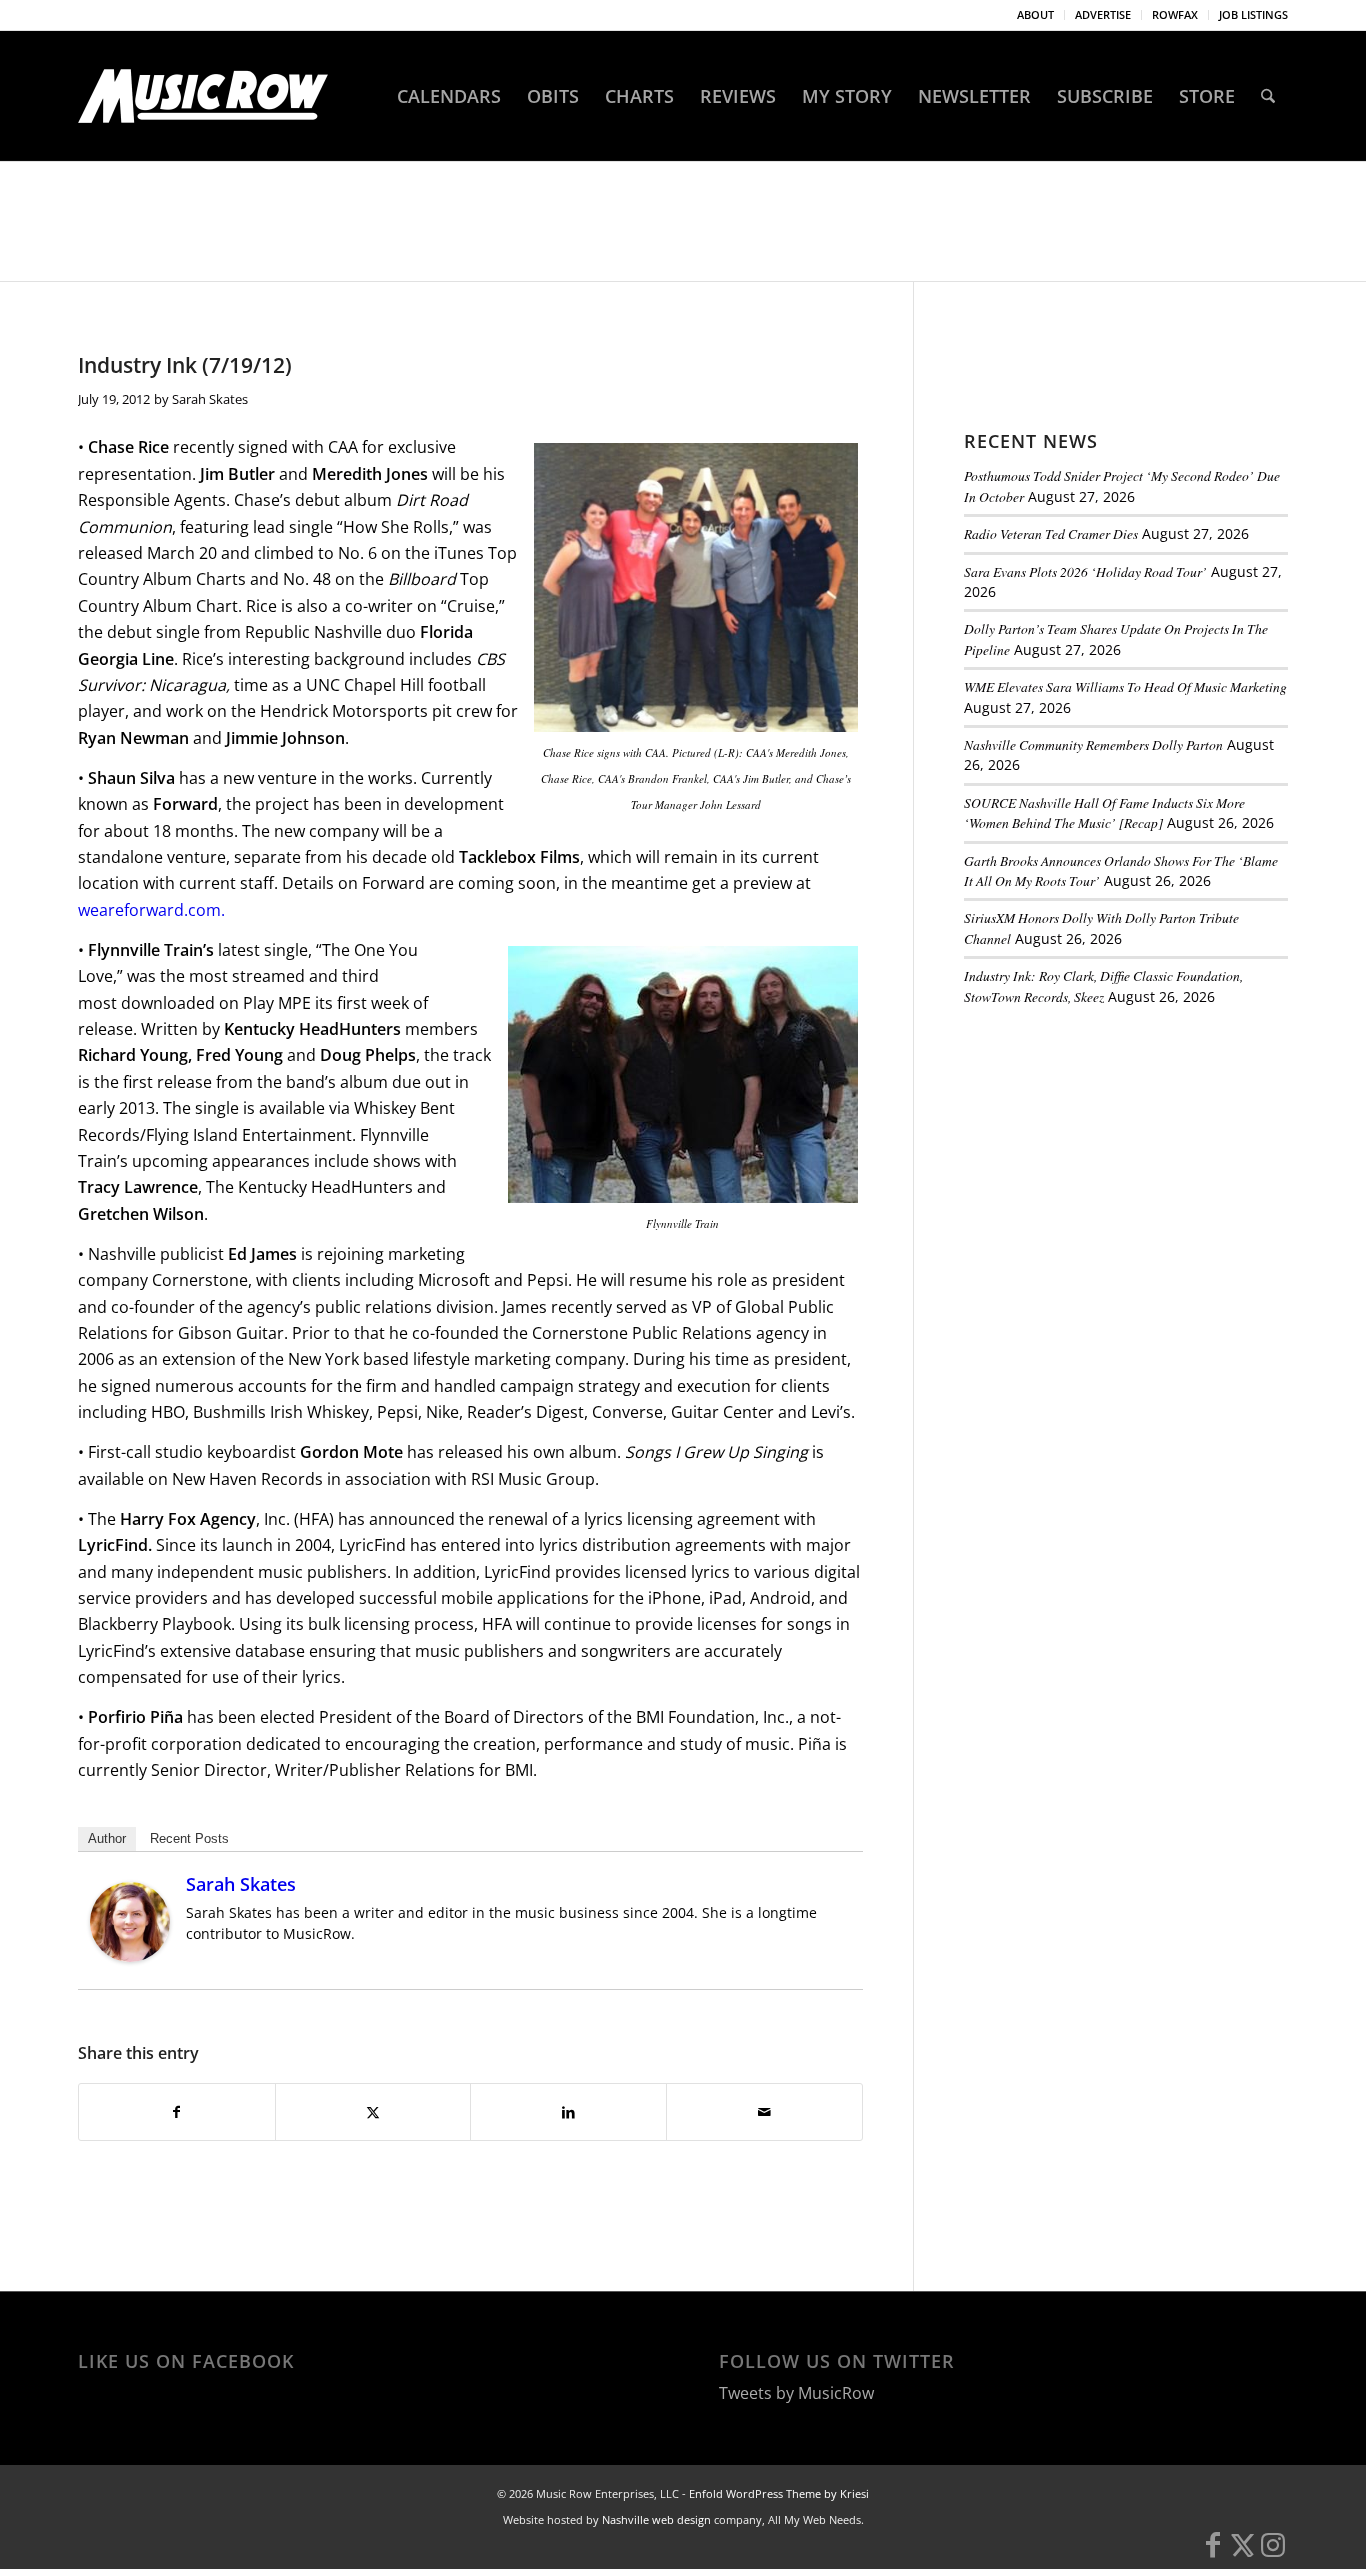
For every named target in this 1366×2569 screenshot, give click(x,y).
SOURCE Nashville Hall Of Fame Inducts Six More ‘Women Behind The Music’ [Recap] (1104, 812)
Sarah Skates (210, 399)
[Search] (1268, 96)
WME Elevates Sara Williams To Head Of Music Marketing (1125, 686)
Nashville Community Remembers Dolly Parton (1093, 744)
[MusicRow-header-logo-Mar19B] (203, 96)
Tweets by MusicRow (796, 2393)
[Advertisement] (1114, 1159)
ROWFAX (1175, 14)
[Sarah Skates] (130, 1956)
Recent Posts (189, 1838)
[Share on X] (373, 2112)
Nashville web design (656, 2519)
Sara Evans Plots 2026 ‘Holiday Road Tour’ (1085, 571)
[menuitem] (1036, 15)
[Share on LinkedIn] (568, 2112)
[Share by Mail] (764, 2112)
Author (107, 1838)
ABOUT (1035, 14)
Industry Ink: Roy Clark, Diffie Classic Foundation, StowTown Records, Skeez (1103, 985)
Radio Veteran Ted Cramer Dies (1051, 533)
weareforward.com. (153, 910)
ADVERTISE (1103, 14)
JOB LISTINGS (1253, 14)
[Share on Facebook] (177, 2112)
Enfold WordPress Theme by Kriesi (779, 2493)
